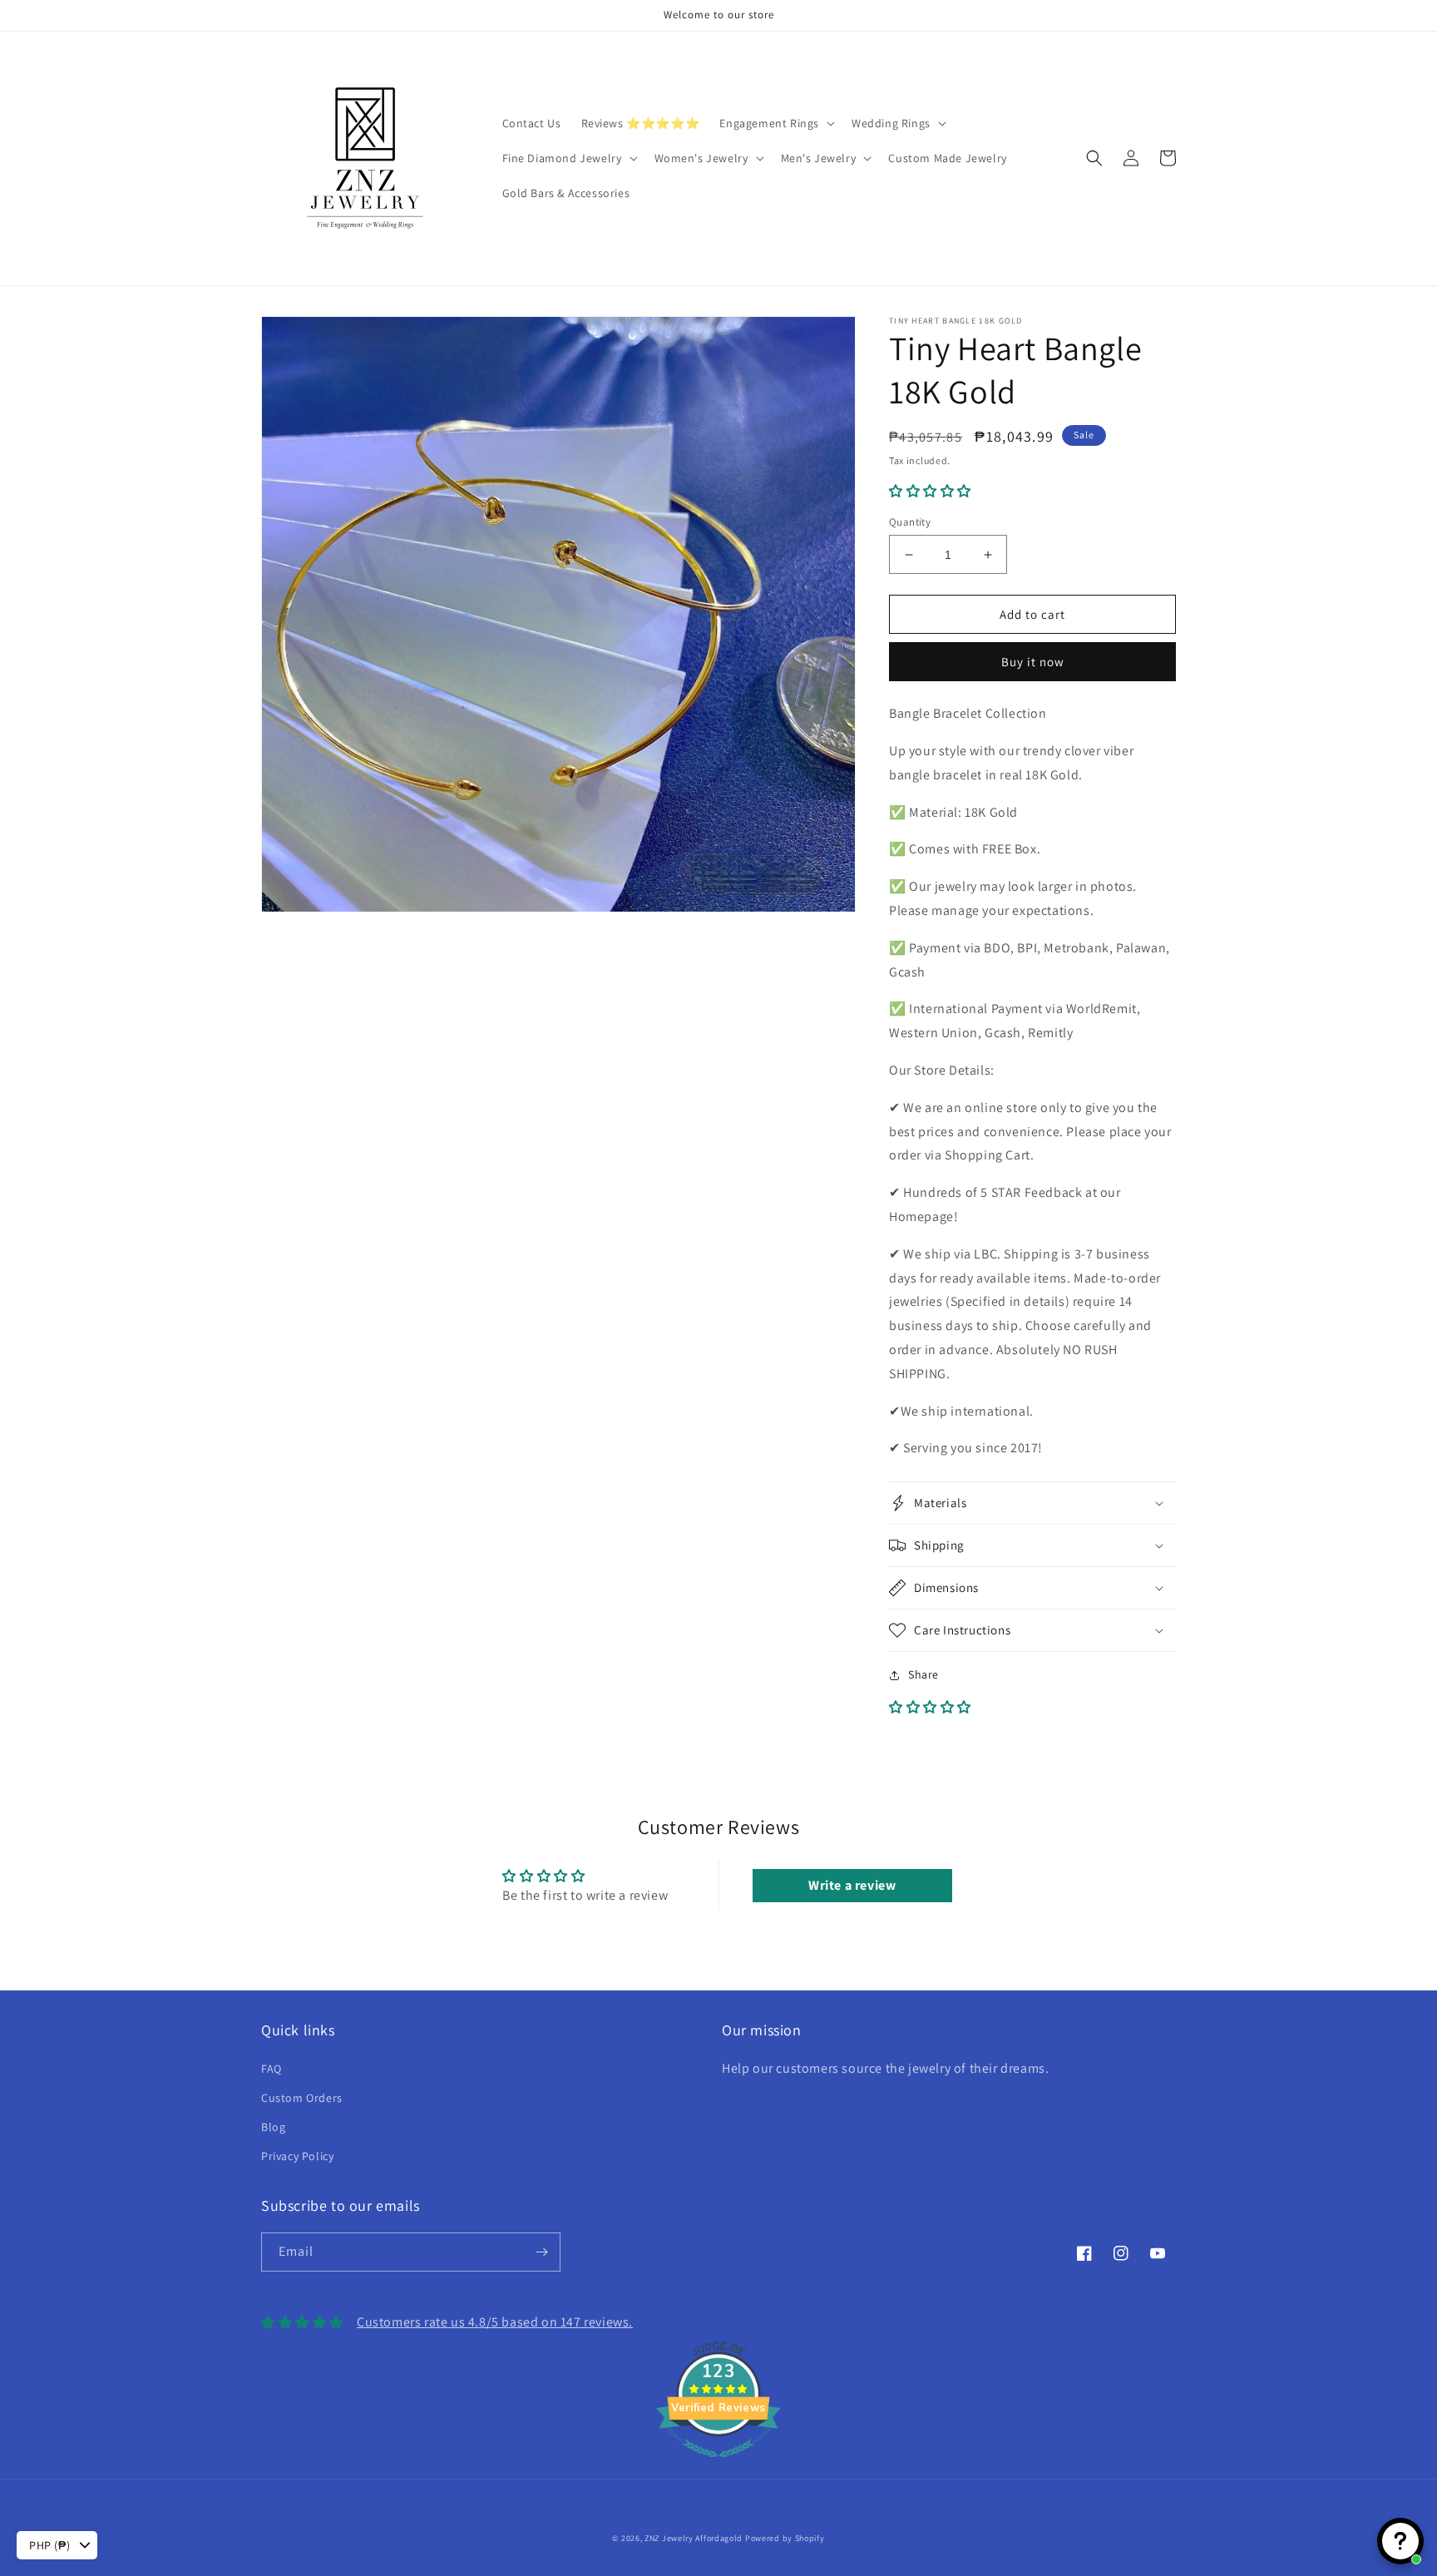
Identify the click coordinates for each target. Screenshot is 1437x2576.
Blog (273, 2127)
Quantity (910, 522)
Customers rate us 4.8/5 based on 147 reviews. (495, 2322)
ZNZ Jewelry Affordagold (694, 2538)
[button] (775, 123)
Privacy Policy (297, 2156)
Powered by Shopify (785, 2538)
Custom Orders (302, 2098)
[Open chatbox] (1400, 2541)
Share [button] (923, 1674)
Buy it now (1033, 662)
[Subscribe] (541, 2252)
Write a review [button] (852, 1885)
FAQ (272, 2069)
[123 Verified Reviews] (718, 2466)
